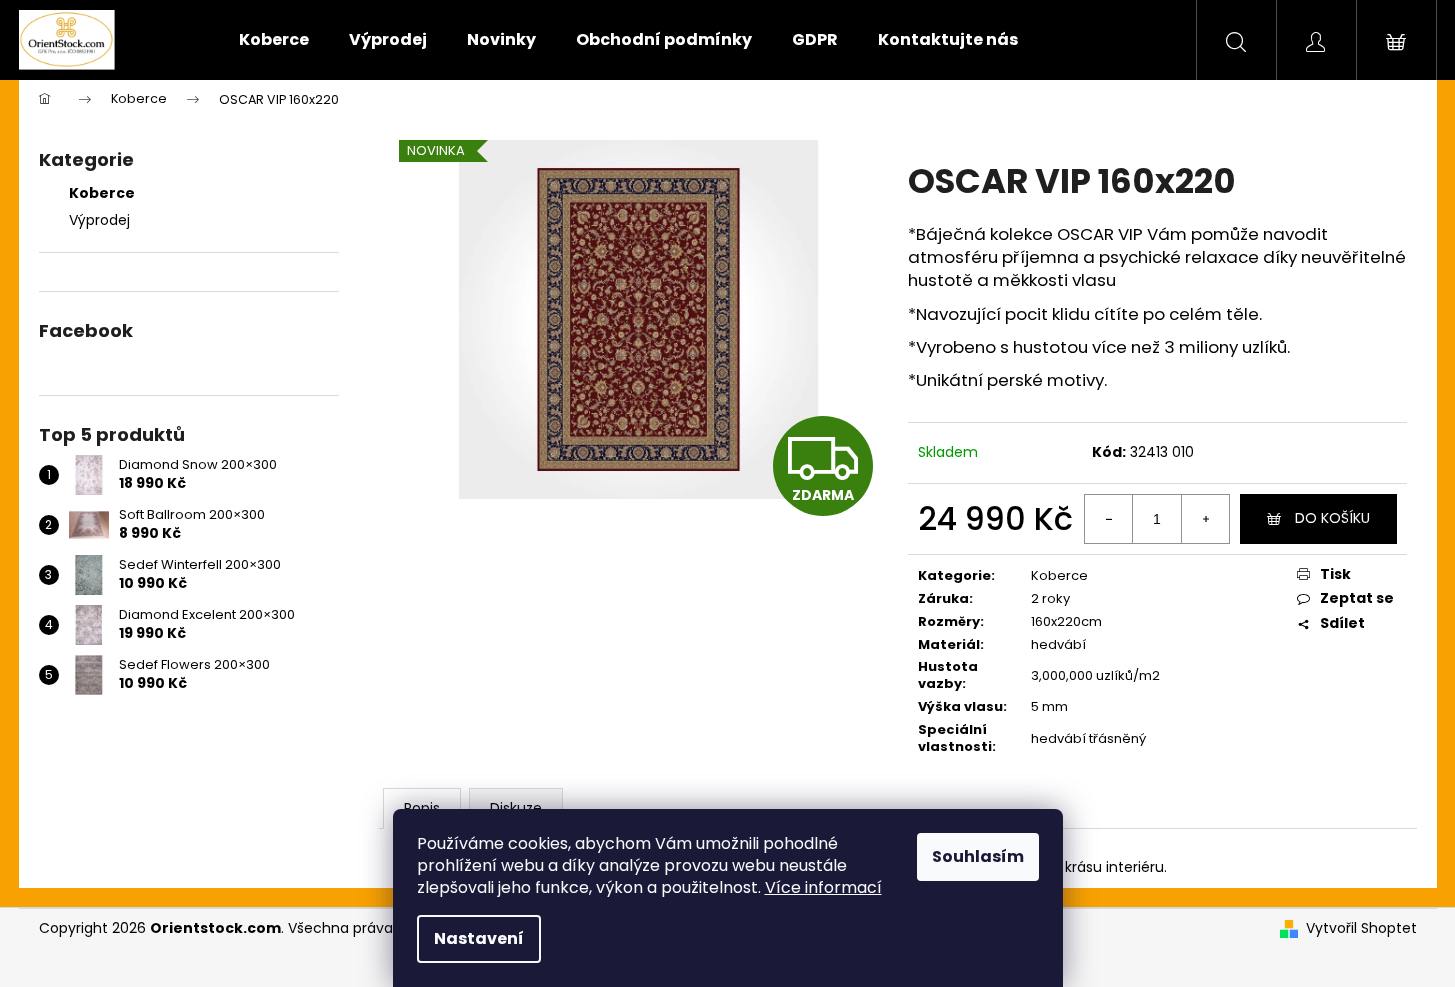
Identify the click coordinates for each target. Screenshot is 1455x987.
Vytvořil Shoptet (1361, 928)
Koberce (102, 193)
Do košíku (1332, 518)
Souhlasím (978, 856)
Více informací (823, 887)
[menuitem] (274, 40)
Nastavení (479, 938)
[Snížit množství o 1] (1109, 519)
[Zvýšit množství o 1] (1205, 519)
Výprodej (99, 220)
